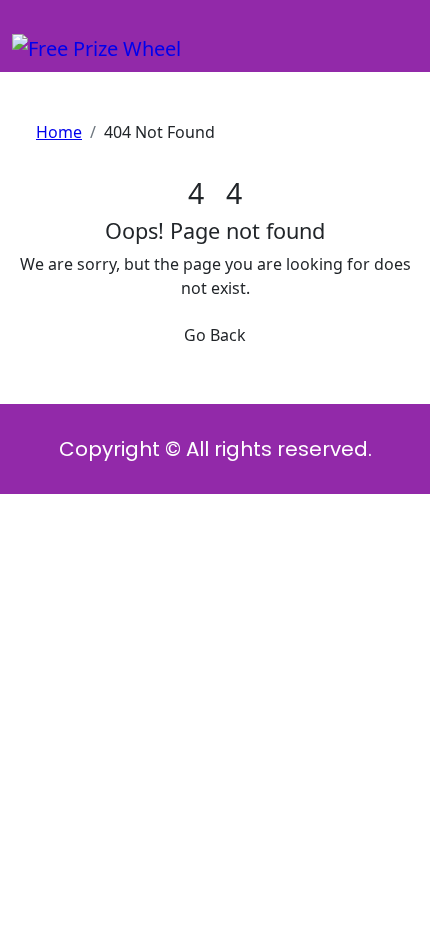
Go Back (215, 335)
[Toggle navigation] (25, 26)
